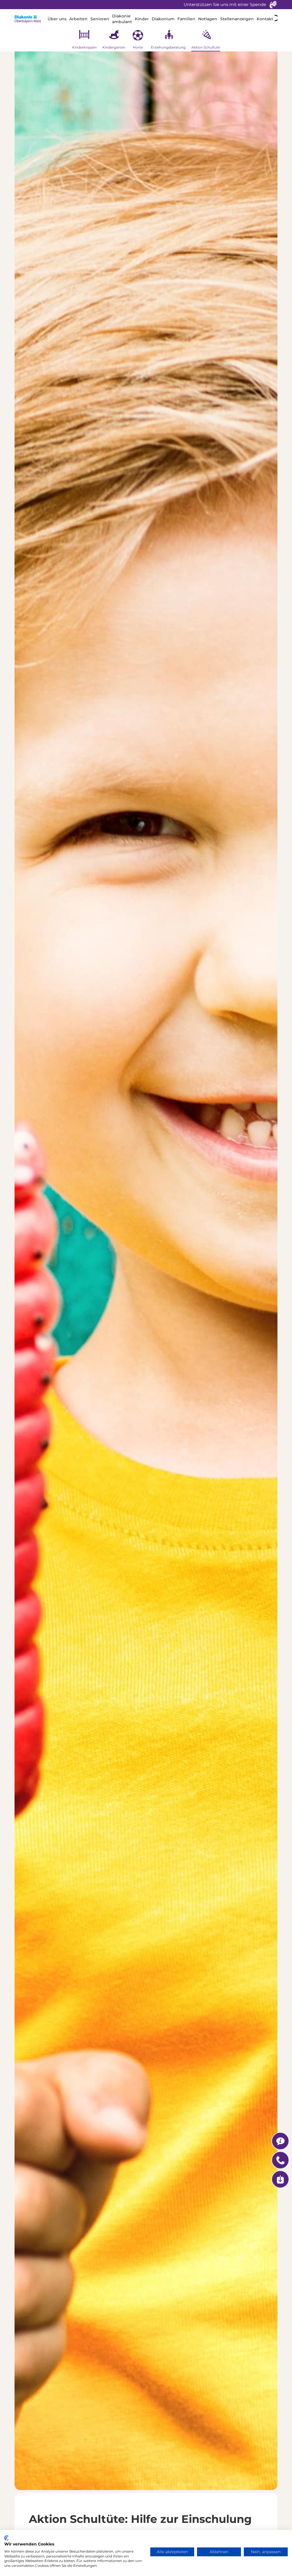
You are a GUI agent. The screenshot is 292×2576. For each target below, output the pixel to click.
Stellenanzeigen (237, 19)
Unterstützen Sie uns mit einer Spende (225, 4)
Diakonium (163, 19)
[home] (30, 19)
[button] (57, 19)
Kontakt (265, 19)
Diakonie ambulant (122, 19)
